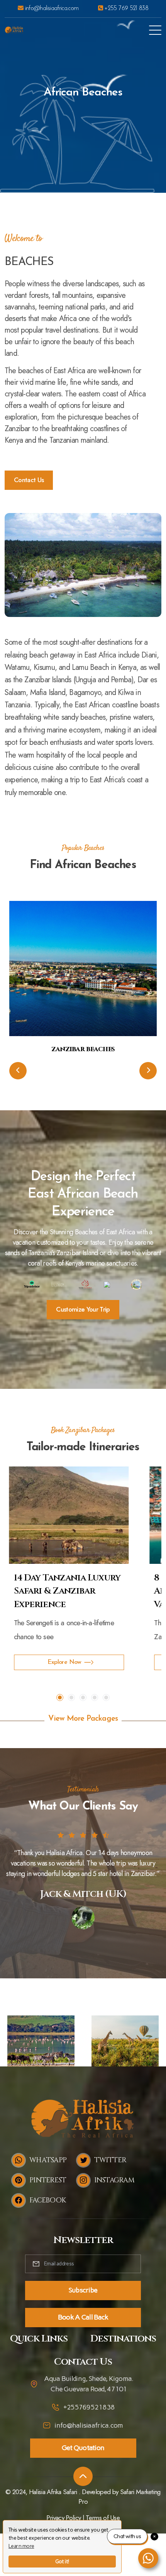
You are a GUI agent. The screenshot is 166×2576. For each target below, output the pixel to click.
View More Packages (83, 1719)
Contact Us (29, 480)
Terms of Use (103, 2518)
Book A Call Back (83, 2317)
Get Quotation (83, 2448)
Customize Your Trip (83, 1309)
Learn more (21, 2546)
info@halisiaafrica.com (51, 8)
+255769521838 (89, 2407)
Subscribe (83, 2290)
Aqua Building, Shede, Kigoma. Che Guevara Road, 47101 (89, 2384)
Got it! (62, 2562)
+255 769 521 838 (125, 8)
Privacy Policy (64, 2518)
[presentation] (18, 1071)
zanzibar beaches (83, 1049)
